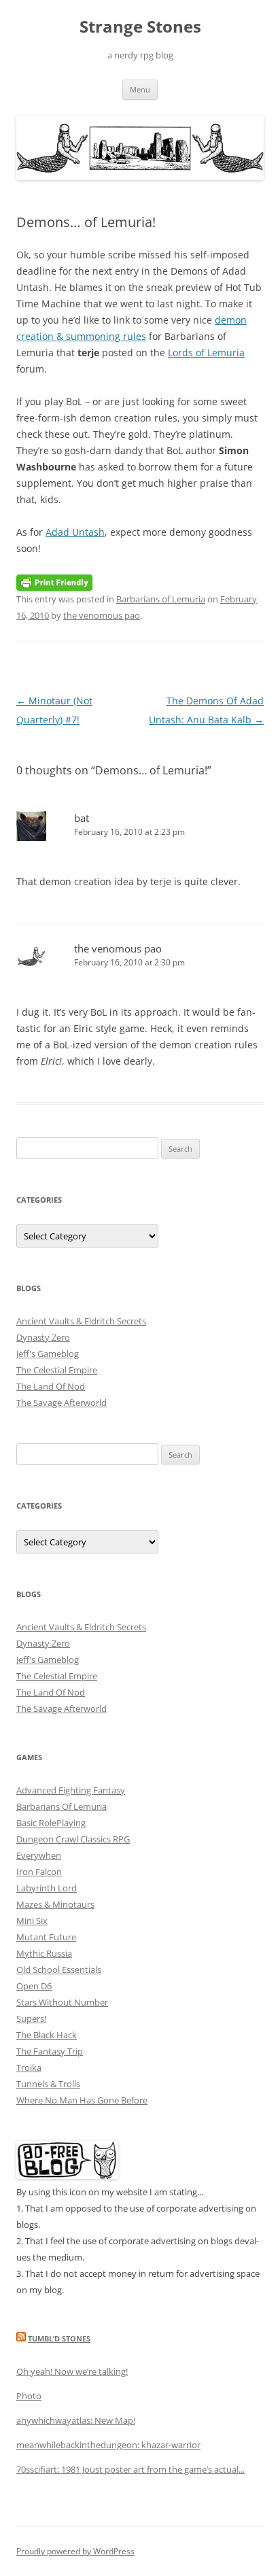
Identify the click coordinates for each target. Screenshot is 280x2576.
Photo (29, 2396)
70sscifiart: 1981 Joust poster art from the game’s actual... (130, 2469)
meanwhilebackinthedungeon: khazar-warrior (108, 2445)
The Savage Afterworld (62, 1403)
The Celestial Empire (57, 1370)
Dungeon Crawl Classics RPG (73, 1839)
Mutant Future (46, 1937)
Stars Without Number (62, 2002)
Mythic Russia (44, 1953)
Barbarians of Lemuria (161, 599)
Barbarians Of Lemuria (62, 1806)
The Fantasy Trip (50, 2051)
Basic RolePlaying (51, 1823)
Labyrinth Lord (47, 1888)
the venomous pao (102, 615)
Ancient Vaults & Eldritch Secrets (81, 1321)
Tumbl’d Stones (59, 2338)
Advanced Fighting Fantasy (71, 1790)
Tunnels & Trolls (48, 2084)
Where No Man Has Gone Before (82, 2100)
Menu (140, 89)
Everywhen (39, 1855)
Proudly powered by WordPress (75, 2551)
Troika (29, 2067)
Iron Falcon (39, 1872)
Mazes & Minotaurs (55, 1904)
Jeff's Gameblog (48, 1354)
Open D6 (34, 1986)
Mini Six (32, 1921)
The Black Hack (47, 2035)
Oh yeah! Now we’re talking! (72, 2371)
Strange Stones (140, 27)
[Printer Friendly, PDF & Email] (54, 581)
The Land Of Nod (51, 1386)
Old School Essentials (59, 1970)
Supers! (31, 2019)
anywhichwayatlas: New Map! (76, 2420)
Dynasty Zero (43, 1337)
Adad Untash (75, 532)
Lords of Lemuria (206, 353)
